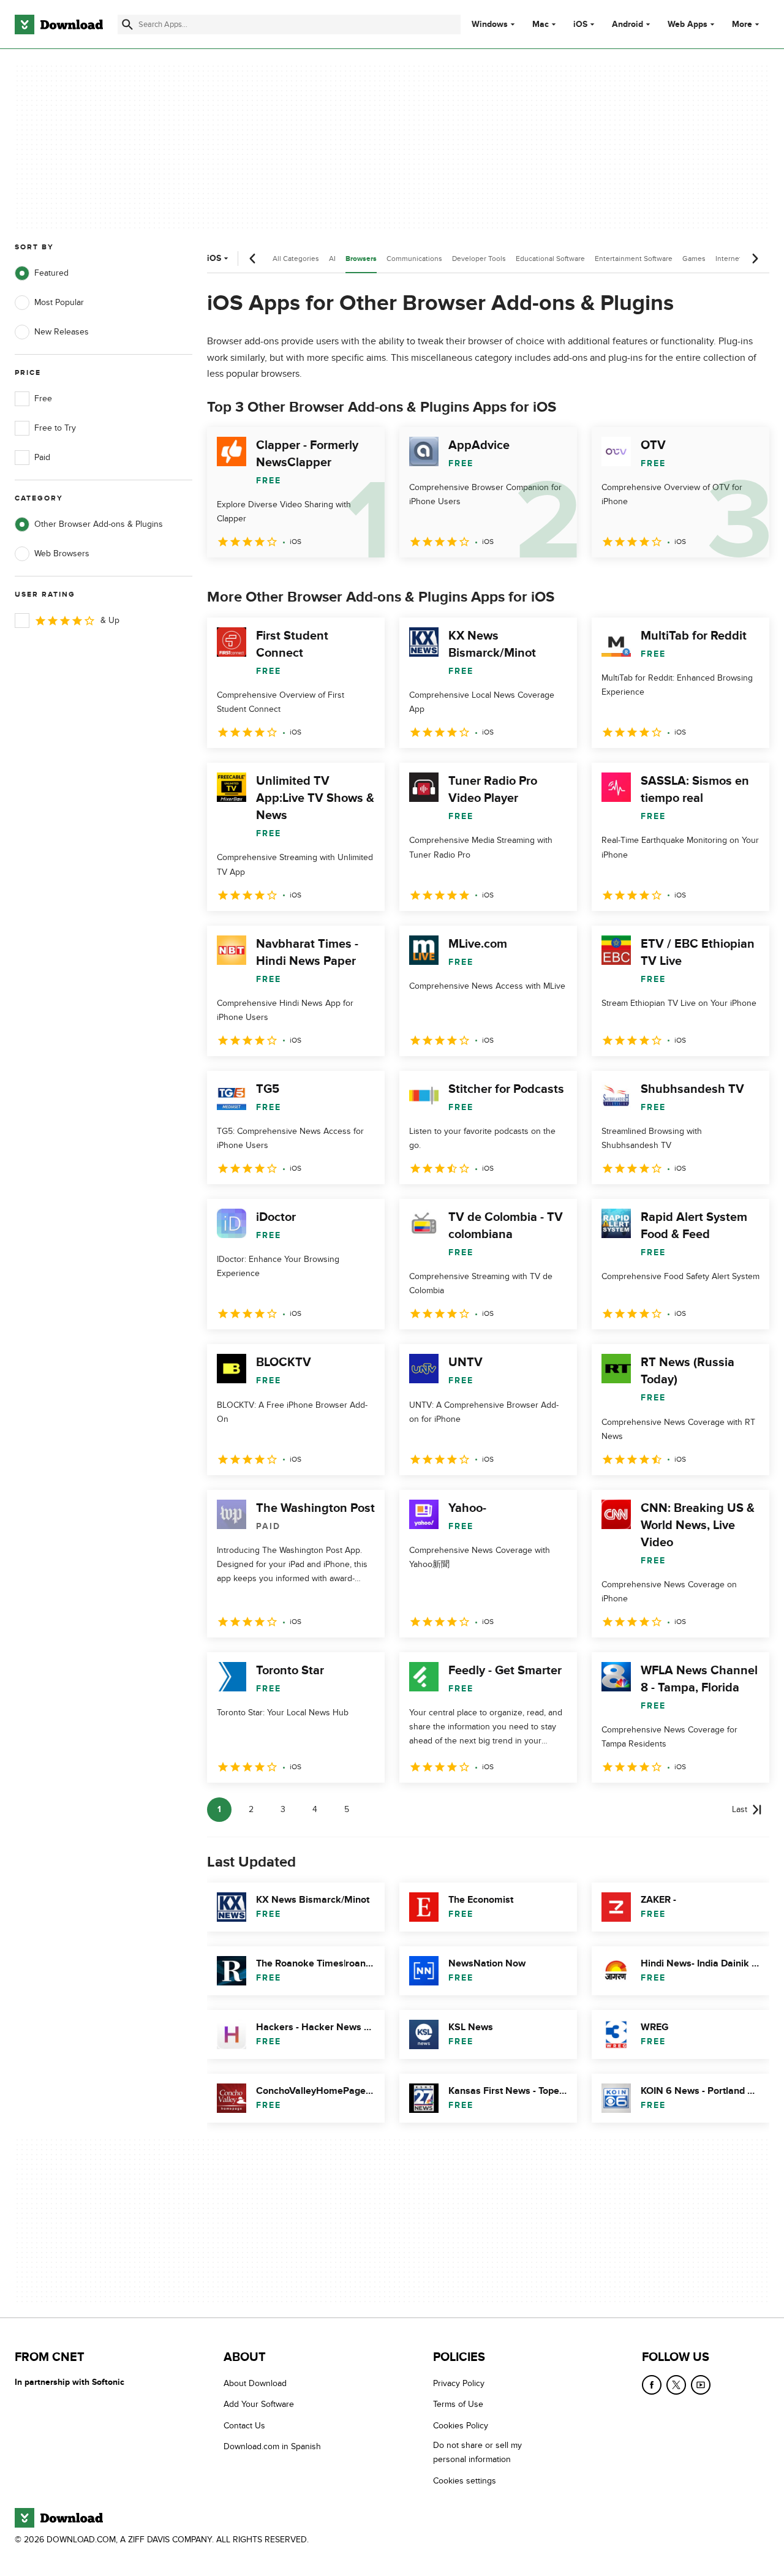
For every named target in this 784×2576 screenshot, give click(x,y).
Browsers (361, 259)
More (742, 24)
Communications (414, 259)
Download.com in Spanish (272, 2446)
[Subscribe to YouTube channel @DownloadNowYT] (701, 2385)
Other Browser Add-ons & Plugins (99, 524)
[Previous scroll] (253, 259)
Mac (541, 25)
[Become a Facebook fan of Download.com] (652, 2385)
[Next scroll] (755, 259)
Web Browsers (62, 553)
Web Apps (688, 25)
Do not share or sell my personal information (477, 2452)
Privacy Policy (459, 2383)
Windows (490, 25)
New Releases (62, 332)
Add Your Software (259, 2404)
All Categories (296, 259)
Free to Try (55, 428)
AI (332, 259)
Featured (51, 273)
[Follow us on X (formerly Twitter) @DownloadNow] (676, 2385)
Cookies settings (465, 2481)
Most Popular (59, 302)
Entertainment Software (634, 259)
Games (694, 259)
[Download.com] (59, 25)
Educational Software (550, 259)
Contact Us (244, 2426)
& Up (110, 620)
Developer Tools (479, 259)
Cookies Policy (461, 2426)
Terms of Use (458, 2404)
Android (628, 25)
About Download (255, 2383)
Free (43, 398)
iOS (580, 25)
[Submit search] (127, 25)
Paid (42, 457)
